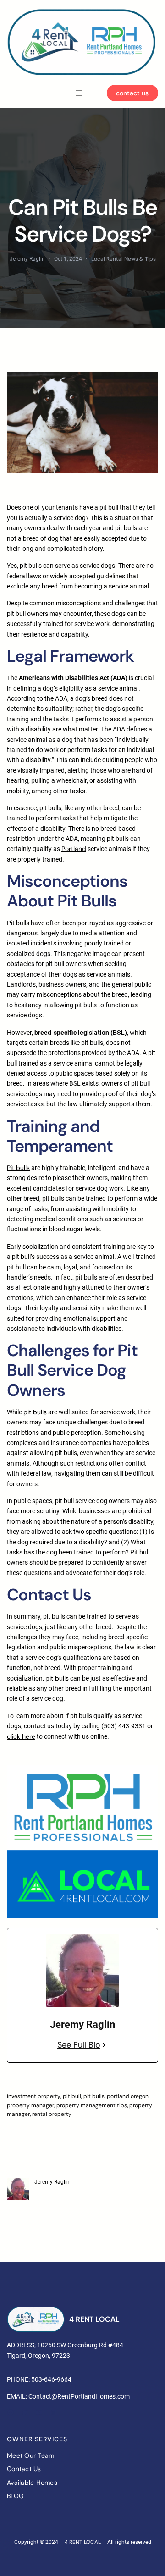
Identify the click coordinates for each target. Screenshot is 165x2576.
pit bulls (35, 1412)
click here (21, 1736)
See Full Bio (79, 2045)
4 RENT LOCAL (94, 2319)
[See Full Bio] (104, 2045)
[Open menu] (79, 93)
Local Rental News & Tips (124, 259)
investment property (34, 2096)
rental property (52, 2114)
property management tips (92, 2105)
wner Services (40, 2439)
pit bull (72, 2096)
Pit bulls (18, 1168)
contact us (132, 93)
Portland (74, 849)
